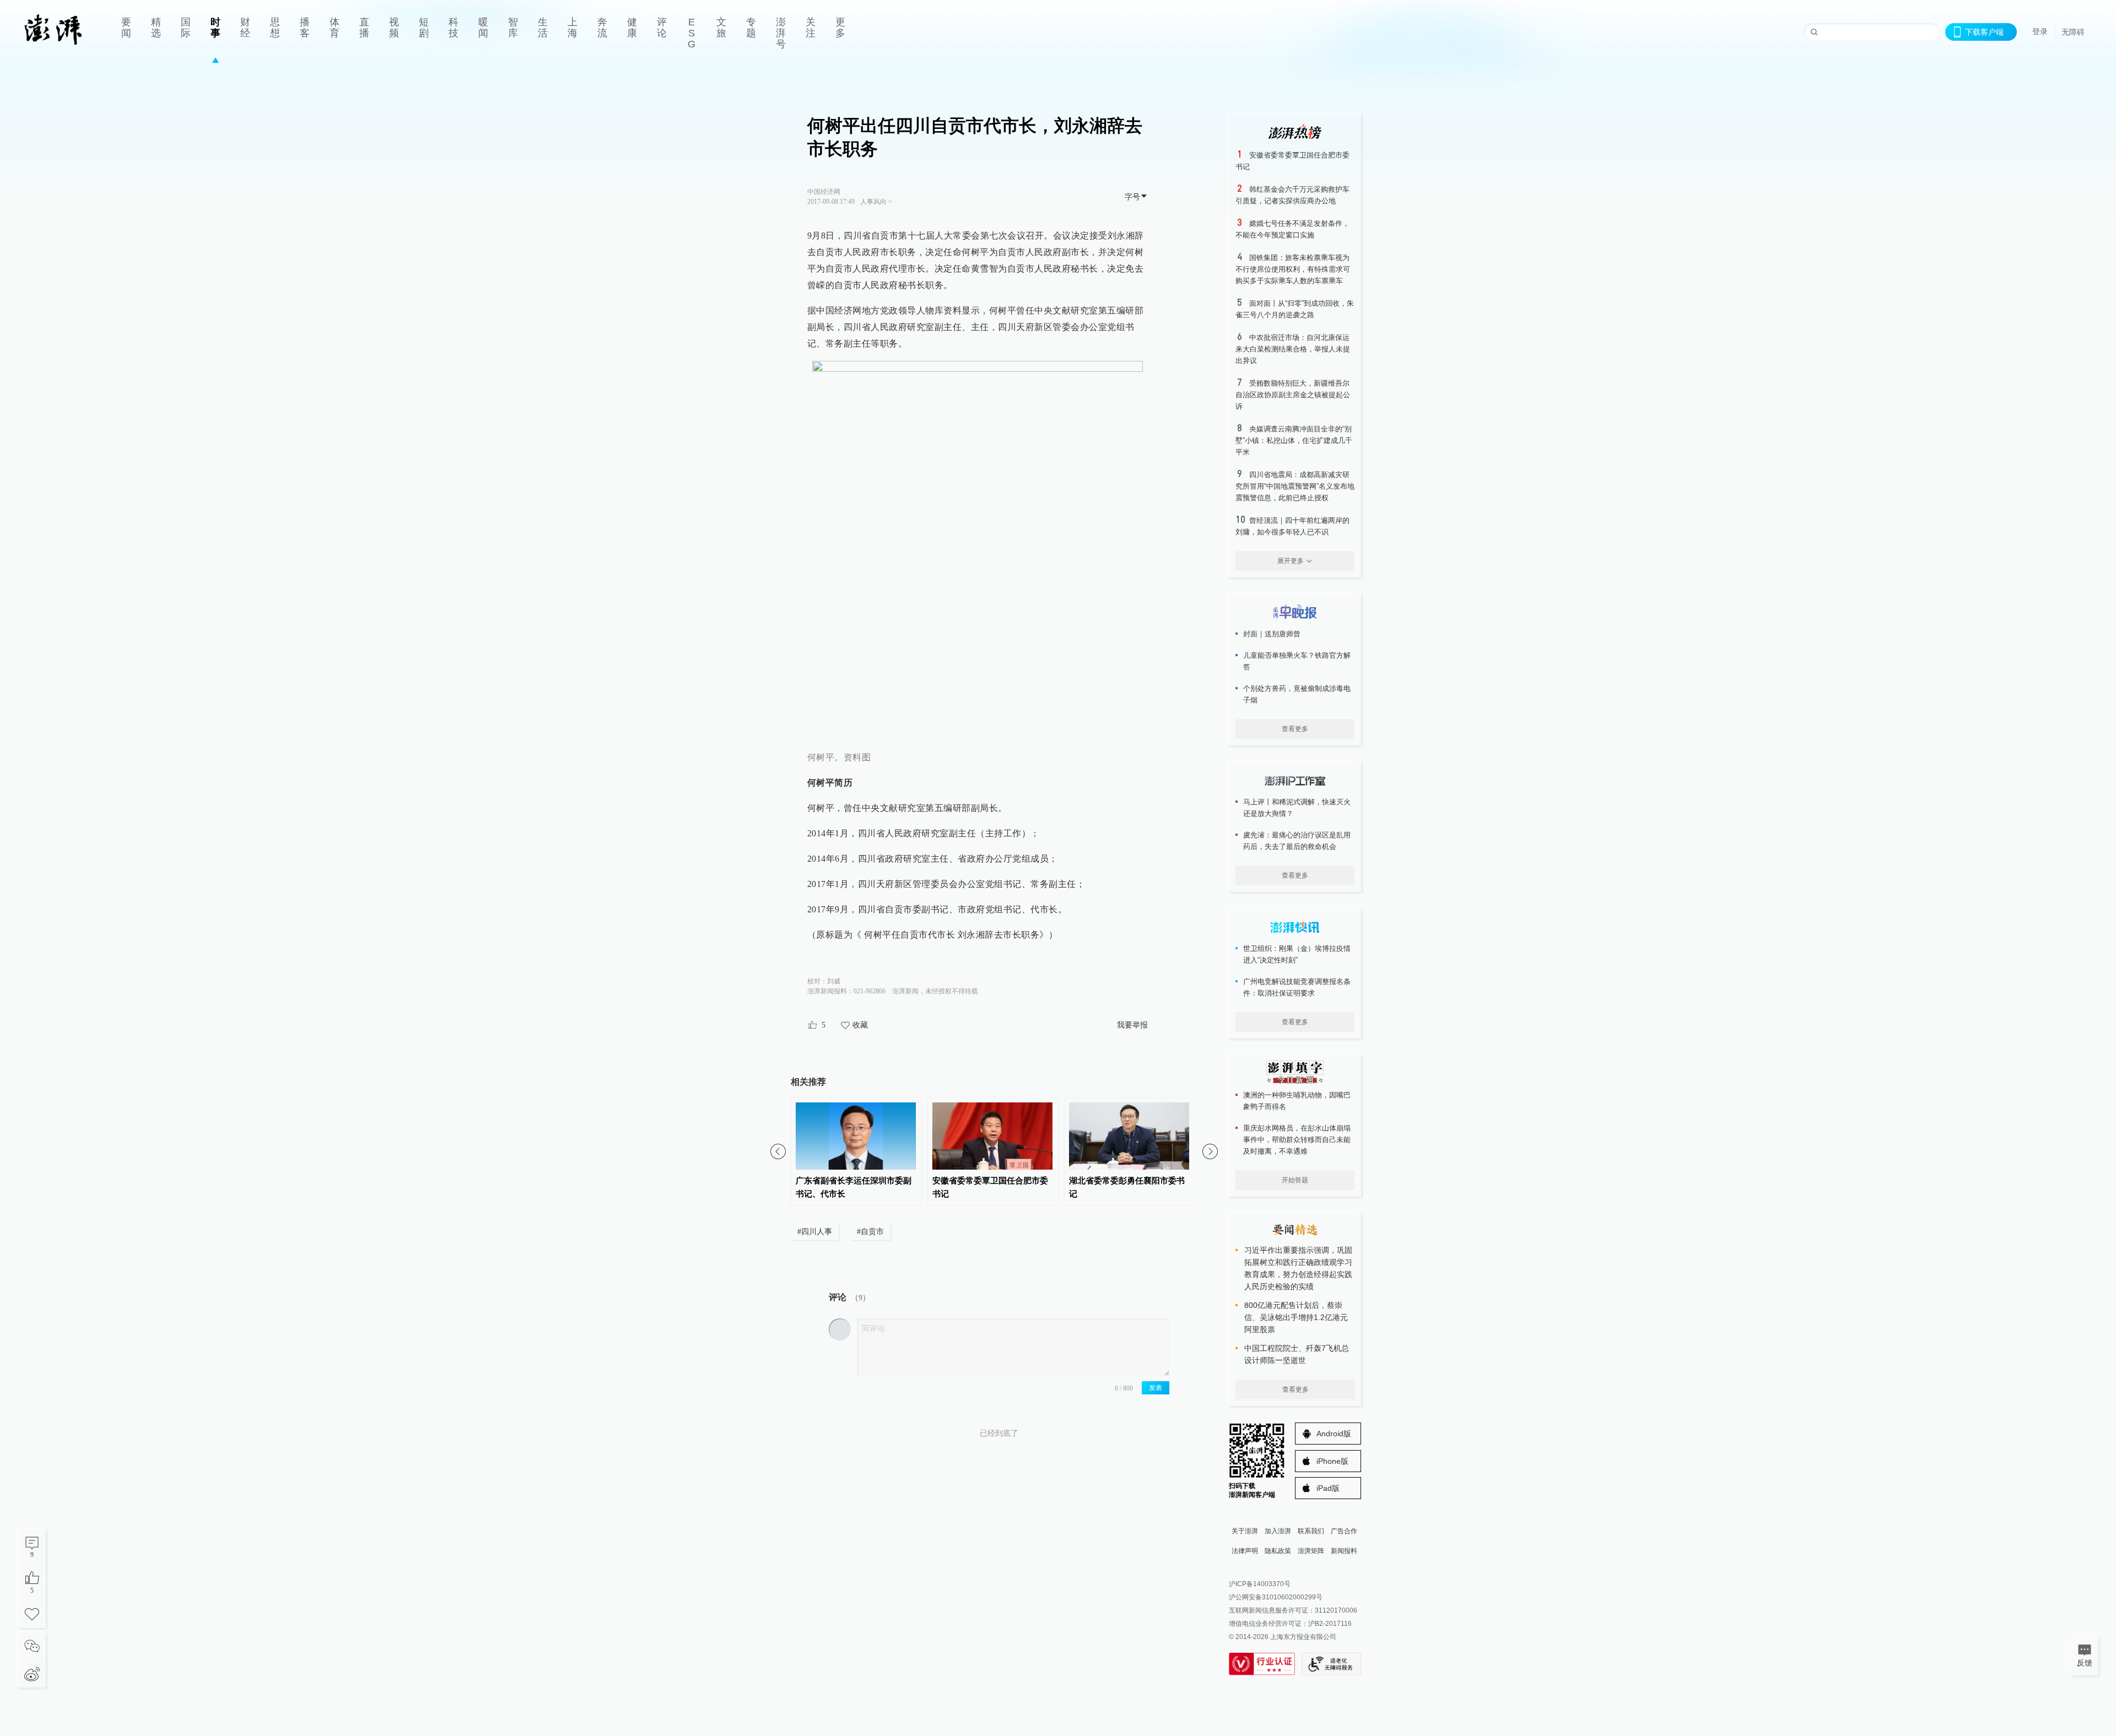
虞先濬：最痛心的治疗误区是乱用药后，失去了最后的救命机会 (1297, 841)
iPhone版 (1332, 1461)
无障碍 (2073, 32)
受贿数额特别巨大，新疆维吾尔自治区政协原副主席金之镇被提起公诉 (1293, 395)
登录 (2040, 31)
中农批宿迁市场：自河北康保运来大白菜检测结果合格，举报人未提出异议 (1293, 349)
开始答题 (1295, 1180)
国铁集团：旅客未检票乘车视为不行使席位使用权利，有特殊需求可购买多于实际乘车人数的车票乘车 (1293, 269)
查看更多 (1295, 729)
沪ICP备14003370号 (1260, 1584)
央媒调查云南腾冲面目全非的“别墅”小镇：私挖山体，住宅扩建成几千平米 (1294, 440)
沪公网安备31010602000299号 (1276, 1597)
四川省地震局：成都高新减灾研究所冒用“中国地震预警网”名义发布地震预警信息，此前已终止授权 (1295, 486)
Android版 (1334, 1434)
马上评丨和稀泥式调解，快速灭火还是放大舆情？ (1297, 808)
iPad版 (1328, 1488)
